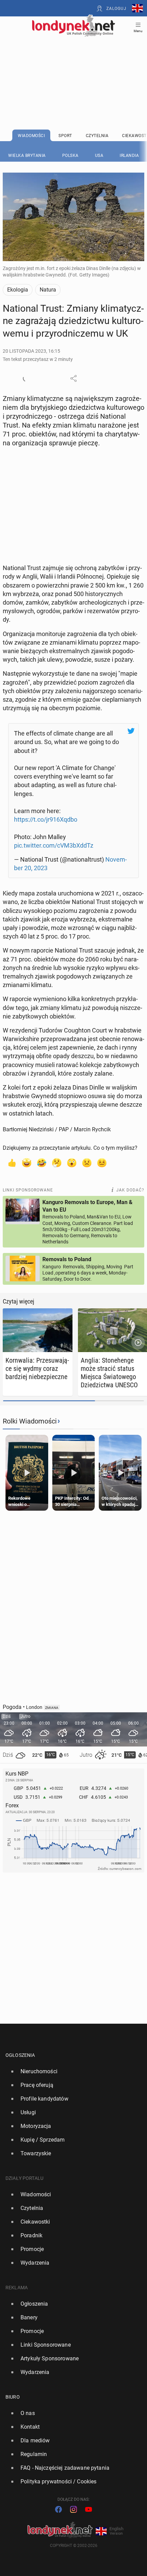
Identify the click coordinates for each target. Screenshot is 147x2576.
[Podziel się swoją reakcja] (26, 378)
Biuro (13, 2397)
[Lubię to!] (12, 1162)
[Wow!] (72, 1162)
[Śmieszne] (42, 1162)
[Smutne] (87, 1162)
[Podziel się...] (73, 378)
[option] (71, 2072)
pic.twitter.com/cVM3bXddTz (54, 845)
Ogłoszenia (20, 2055)
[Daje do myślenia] (57, 1162)
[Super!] (27, 1162)
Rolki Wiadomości (30, 1421)
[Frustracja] (102, 1162)
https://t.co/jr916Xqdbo (46, 819)
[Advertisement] (73, 66)
